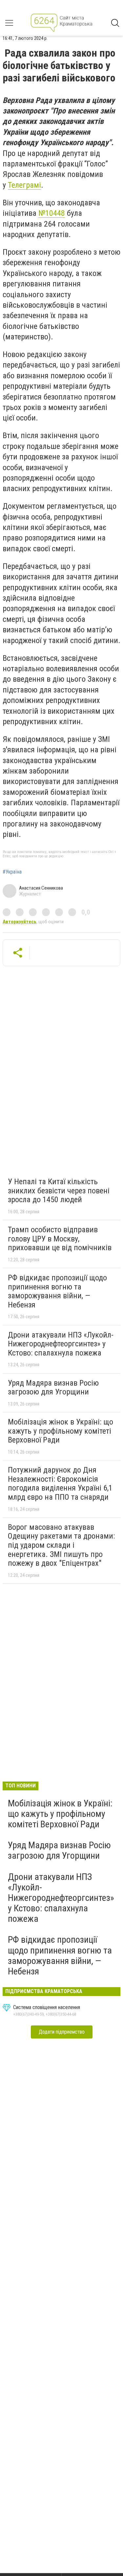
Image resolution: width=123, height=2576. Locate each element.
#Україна (12, 872)
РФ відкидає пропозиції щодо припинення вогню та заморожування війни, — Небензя (57, 1291)
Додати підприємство (62, 2032)
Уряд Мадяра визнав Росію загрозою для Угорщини (53, 1388)
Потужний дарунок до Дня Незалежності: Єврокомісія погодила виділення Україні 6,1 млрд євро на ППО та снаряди (60, 1484)
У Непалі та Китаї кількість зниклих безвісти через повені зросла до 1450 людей (59, 1191)
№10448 (52, 213)
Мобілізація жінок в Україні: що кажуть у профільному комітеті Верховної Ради (61, 1431)
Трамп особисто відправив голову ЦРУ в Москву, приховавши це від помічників (60, 1239)
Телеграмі (24, 185)
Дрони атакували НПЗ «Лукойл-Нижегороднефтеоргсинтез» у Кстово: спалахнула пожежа (61, 1344)
